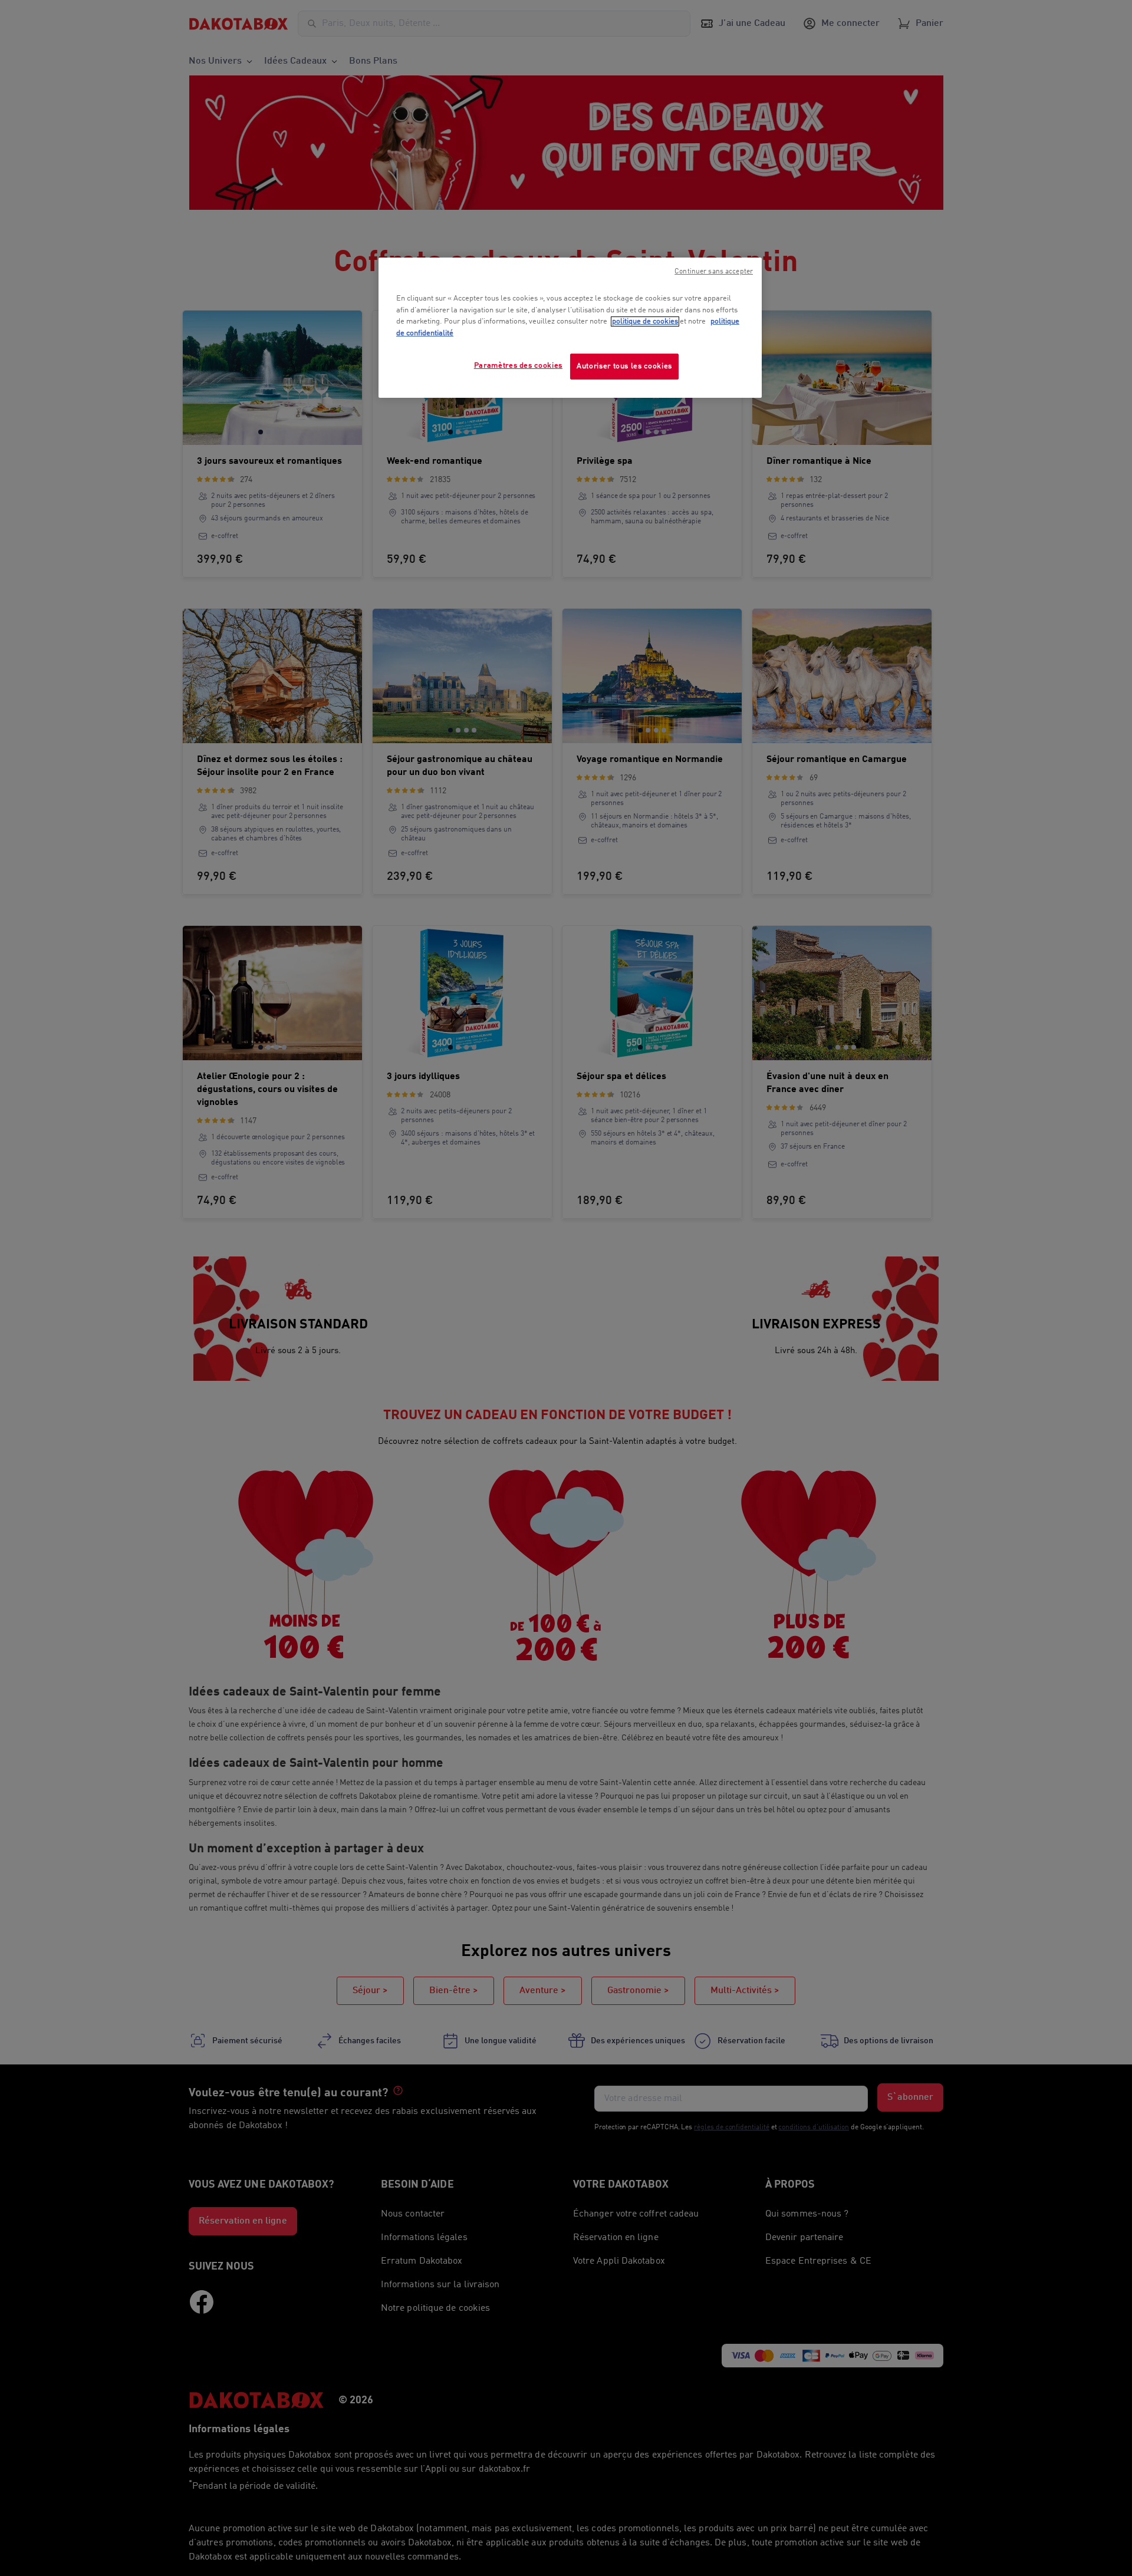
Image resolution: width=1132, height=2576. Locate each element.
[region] (570, 328)
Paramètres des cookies (518, 366)
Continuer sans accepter (714, 272)
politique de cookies (645, 321)
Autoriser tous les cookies (624, 366)
